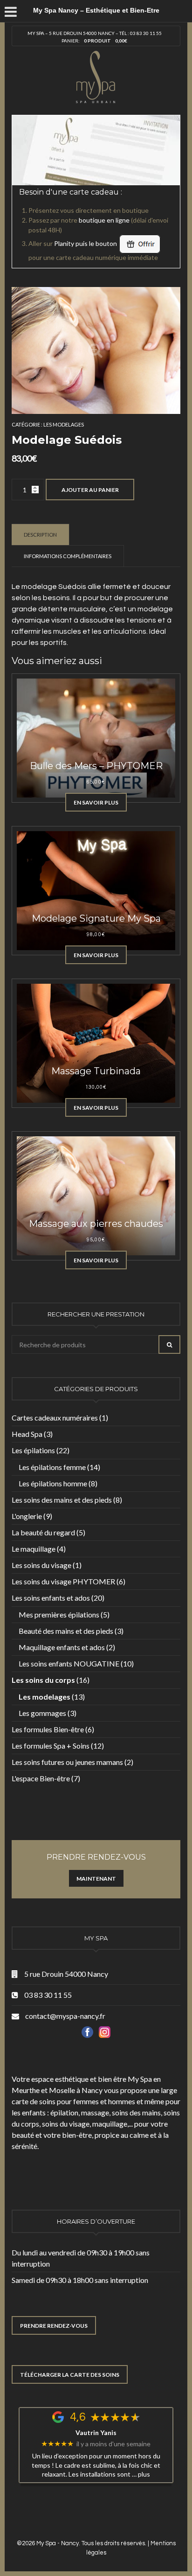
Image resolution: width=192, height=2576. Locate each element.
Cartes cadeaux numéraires (55, 1417)
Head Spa (27, 1434)
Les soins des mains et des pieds (62, 1500)
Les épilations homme (53, 1483)
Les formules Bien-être (48, 1729)
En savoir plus (96, 802)
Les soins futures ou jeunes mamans (67, 1762)
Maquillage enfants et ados (62, 1647)
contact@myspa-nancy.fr (65, 2016)
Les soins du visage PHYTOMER (63, 1581)
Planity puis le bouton (86, 243)
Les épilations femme (52, 1467)
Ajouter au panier (90, 490)
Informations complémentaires (68, 556)
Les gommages (42, 1713)
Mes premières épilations (59, 1614)
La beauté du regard (43, 1532)
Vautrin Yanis (96, 2433)
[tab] (41, 534)
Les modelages (64, 424)
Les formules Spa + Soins (51, 1746)
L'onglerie (27, 1516)
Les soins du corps (43, 1680)
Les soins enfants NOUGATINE (69, 1663)
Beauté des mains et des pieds (66, 1631)
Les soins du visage (41, 1565)
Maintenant (96, 1879)
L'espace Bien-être (41, 1778)
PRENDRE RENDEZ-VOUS (54, 2326)
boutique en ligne (104, 220)
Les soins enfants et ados (51, 1598)
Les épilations (33, 1450)
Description (40, 535)
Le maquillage (34, 1549)
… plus (141, 2474)
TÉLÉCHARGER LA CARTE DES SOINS (70, 2375)
